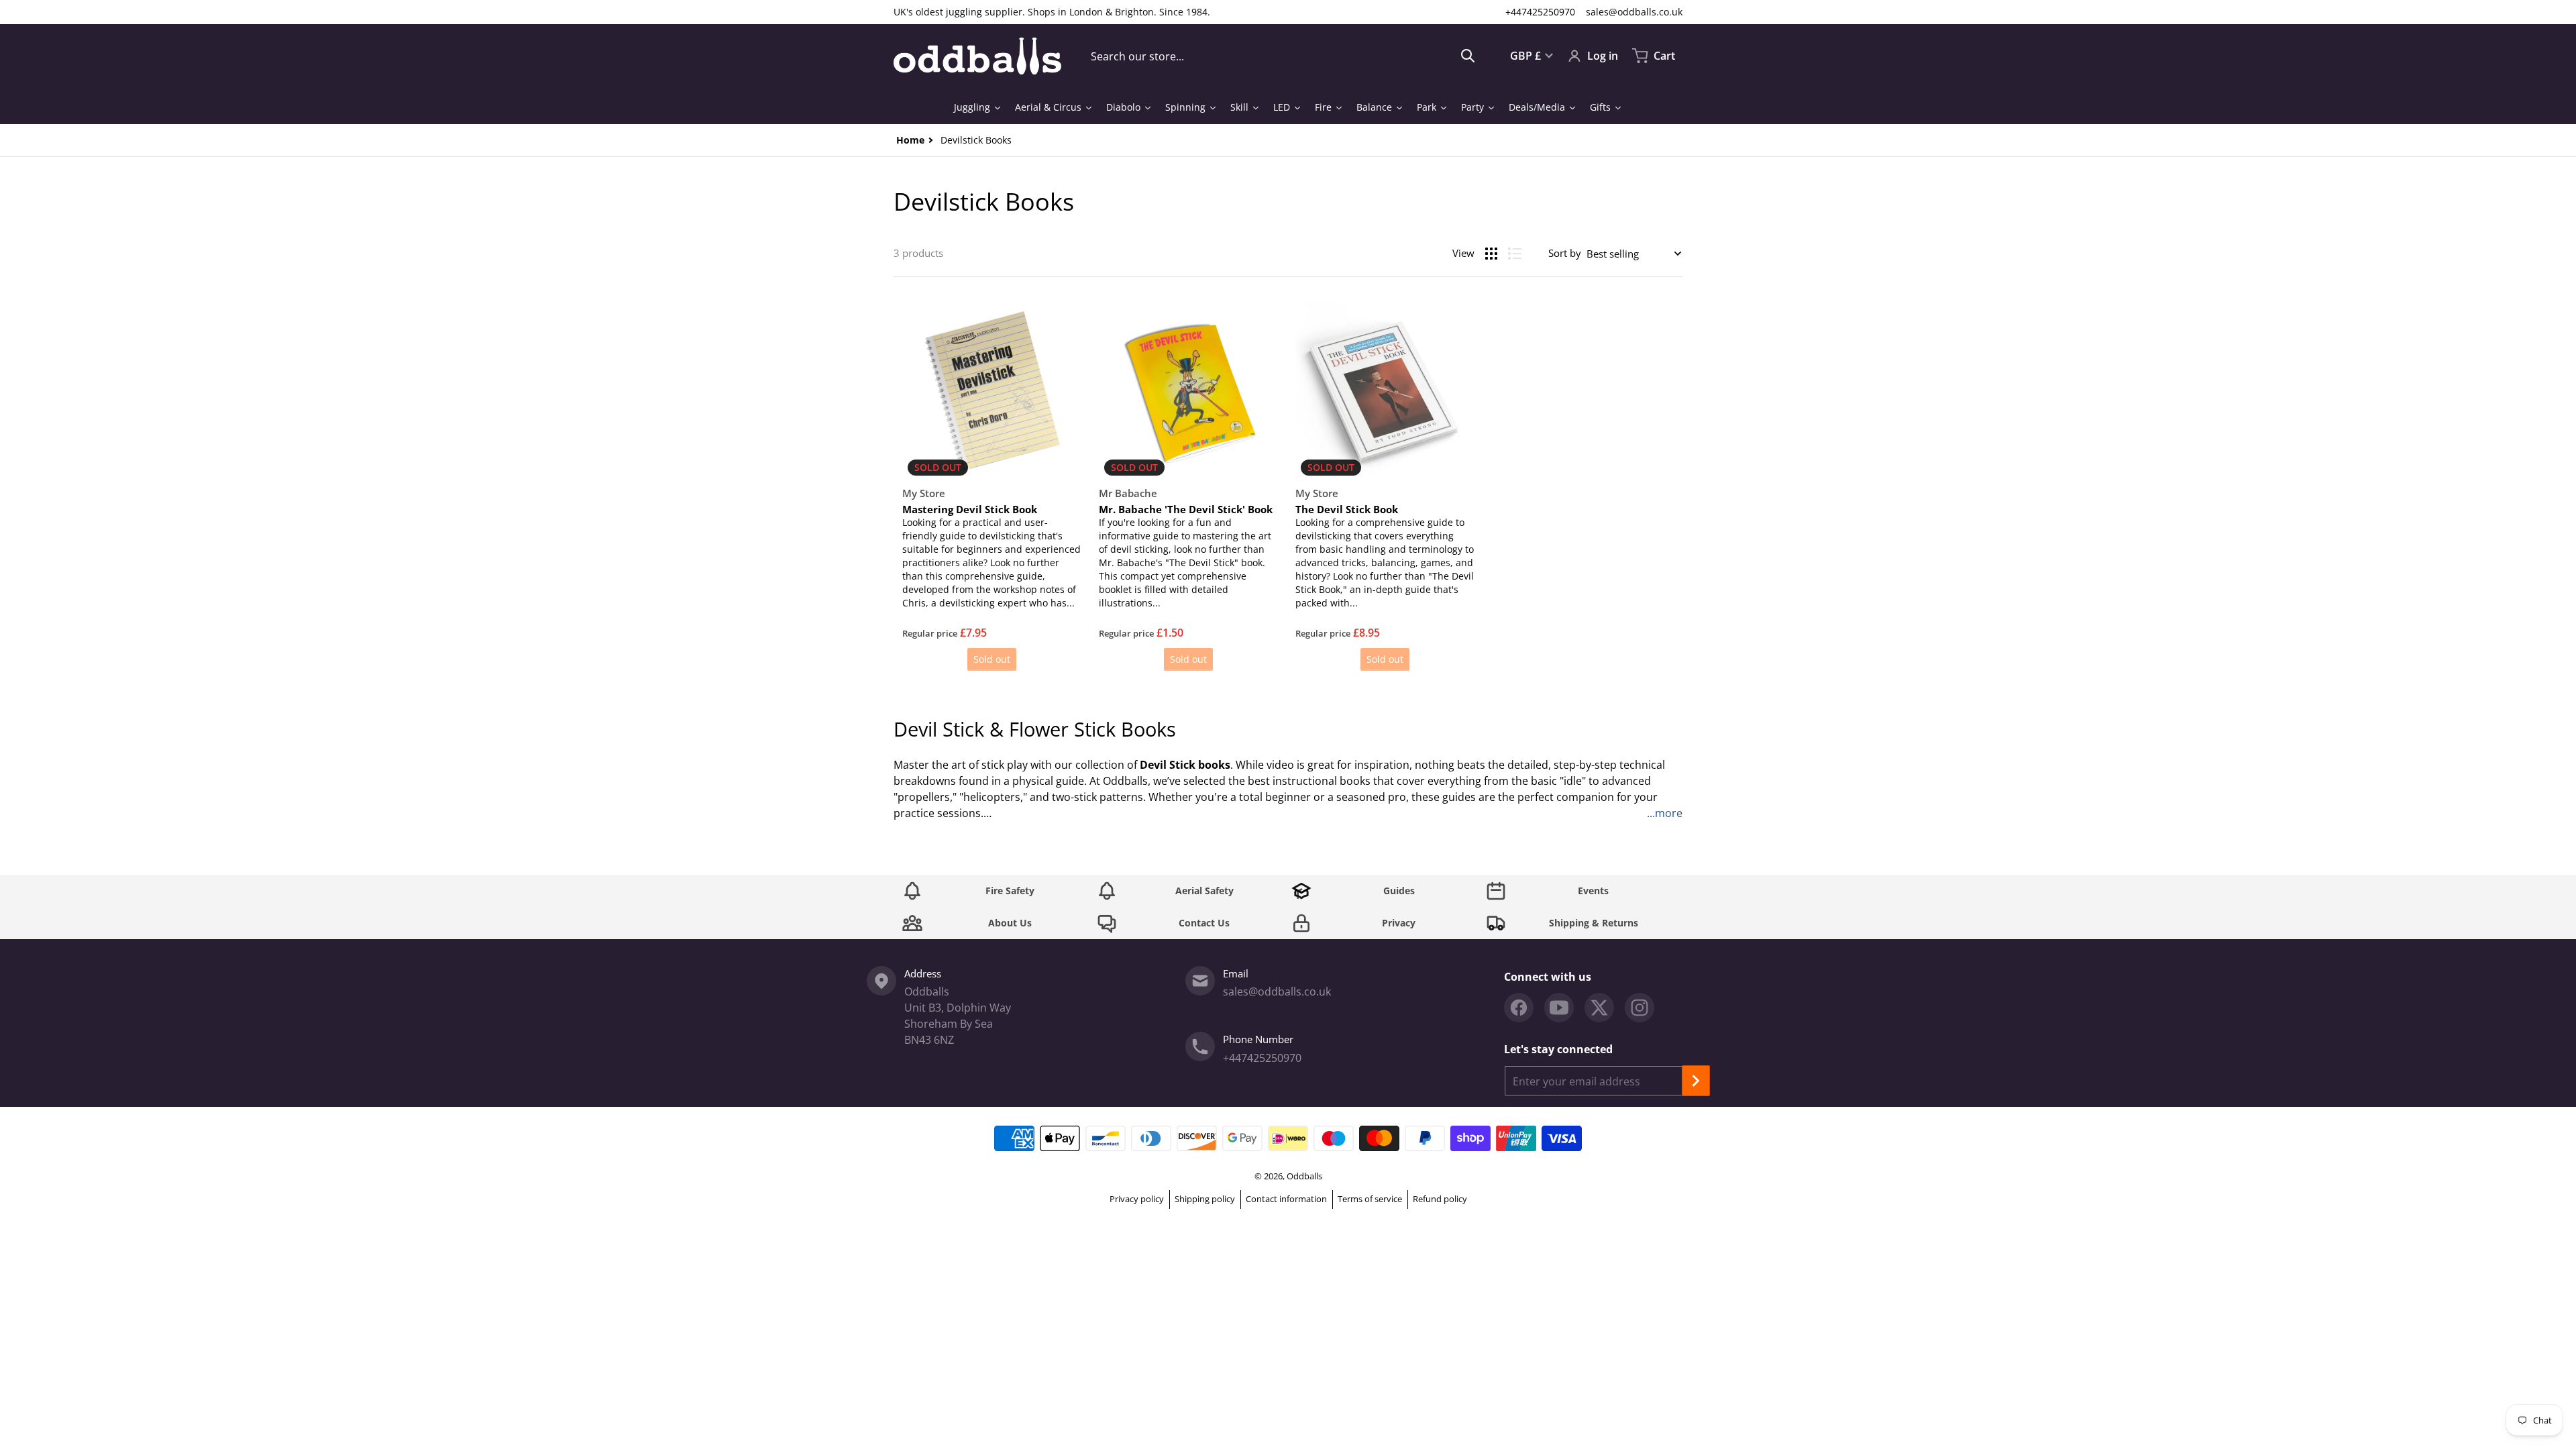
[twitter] (1599, 1008)
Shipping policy (1205, 1199)
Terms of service (1370, 1199)
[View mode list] (1515, 254)
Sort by (1565, 253)
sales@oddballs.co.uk (1634, 12)
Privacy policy (1137, 1199)
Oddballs (1304, 1176)
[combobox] (1283, 56)
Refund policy (1440, 1199)
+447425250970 (1540, 12)
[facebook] (1519, 1008)
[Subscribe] (1696, 1081)
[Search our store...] (1468, 56)
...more (1665, 813)
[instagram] (1640, 1008)
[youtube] (1559, 1008)
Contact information (1286, 1199)
